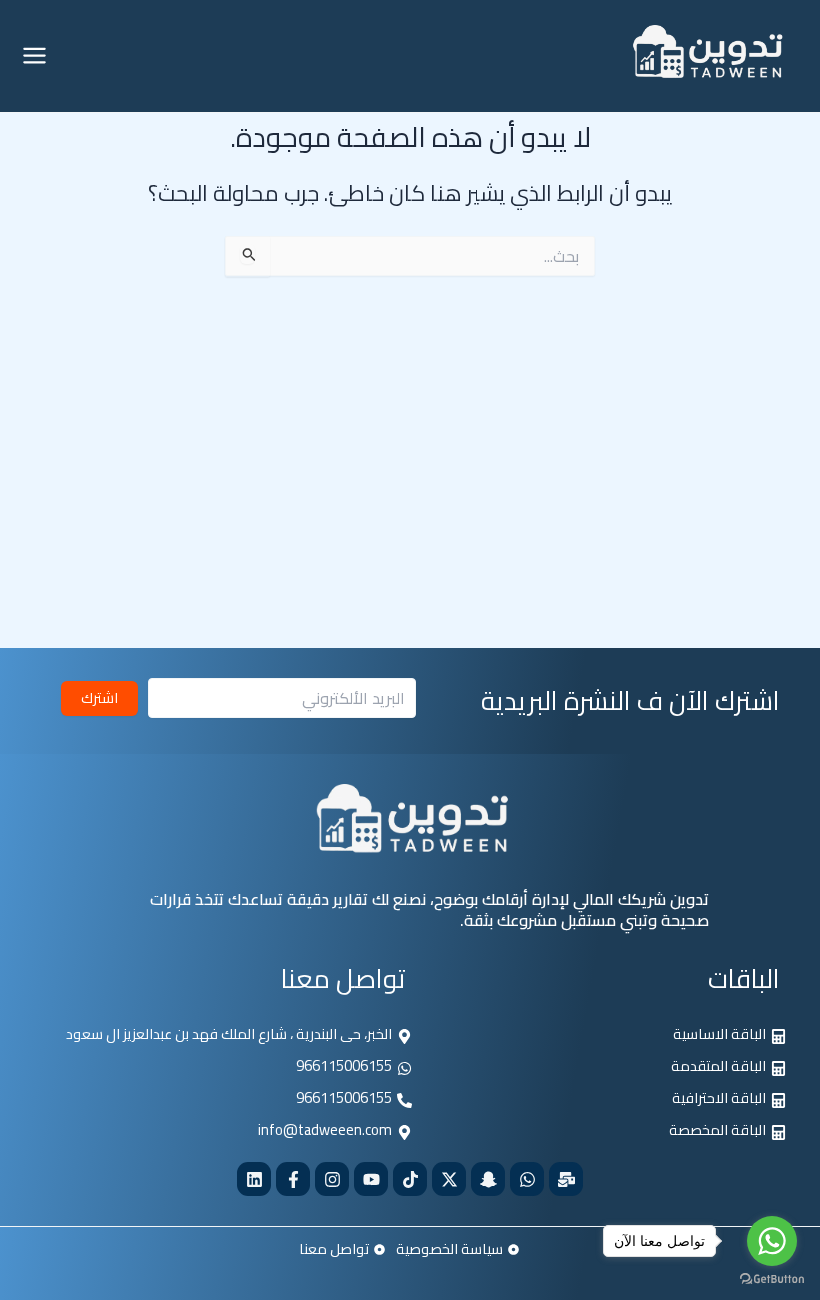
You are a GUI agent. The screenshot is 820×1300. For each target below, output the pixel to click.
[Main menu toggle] (34, 55)
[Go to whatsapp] (772, 1241)
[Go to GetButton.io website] (772, 1279)
